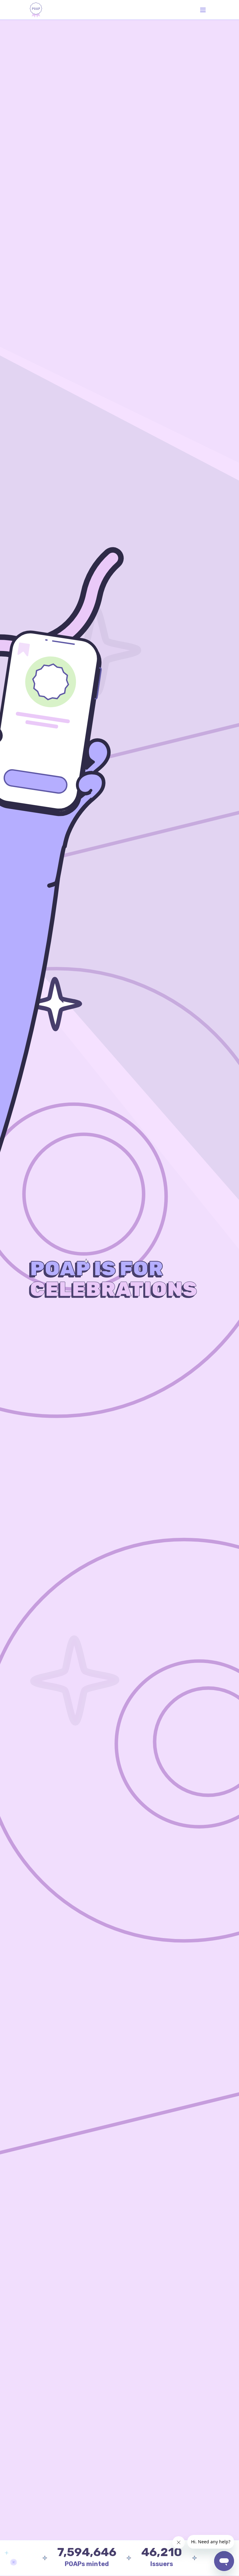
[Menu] (203, 10)
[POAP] (36, 10)
